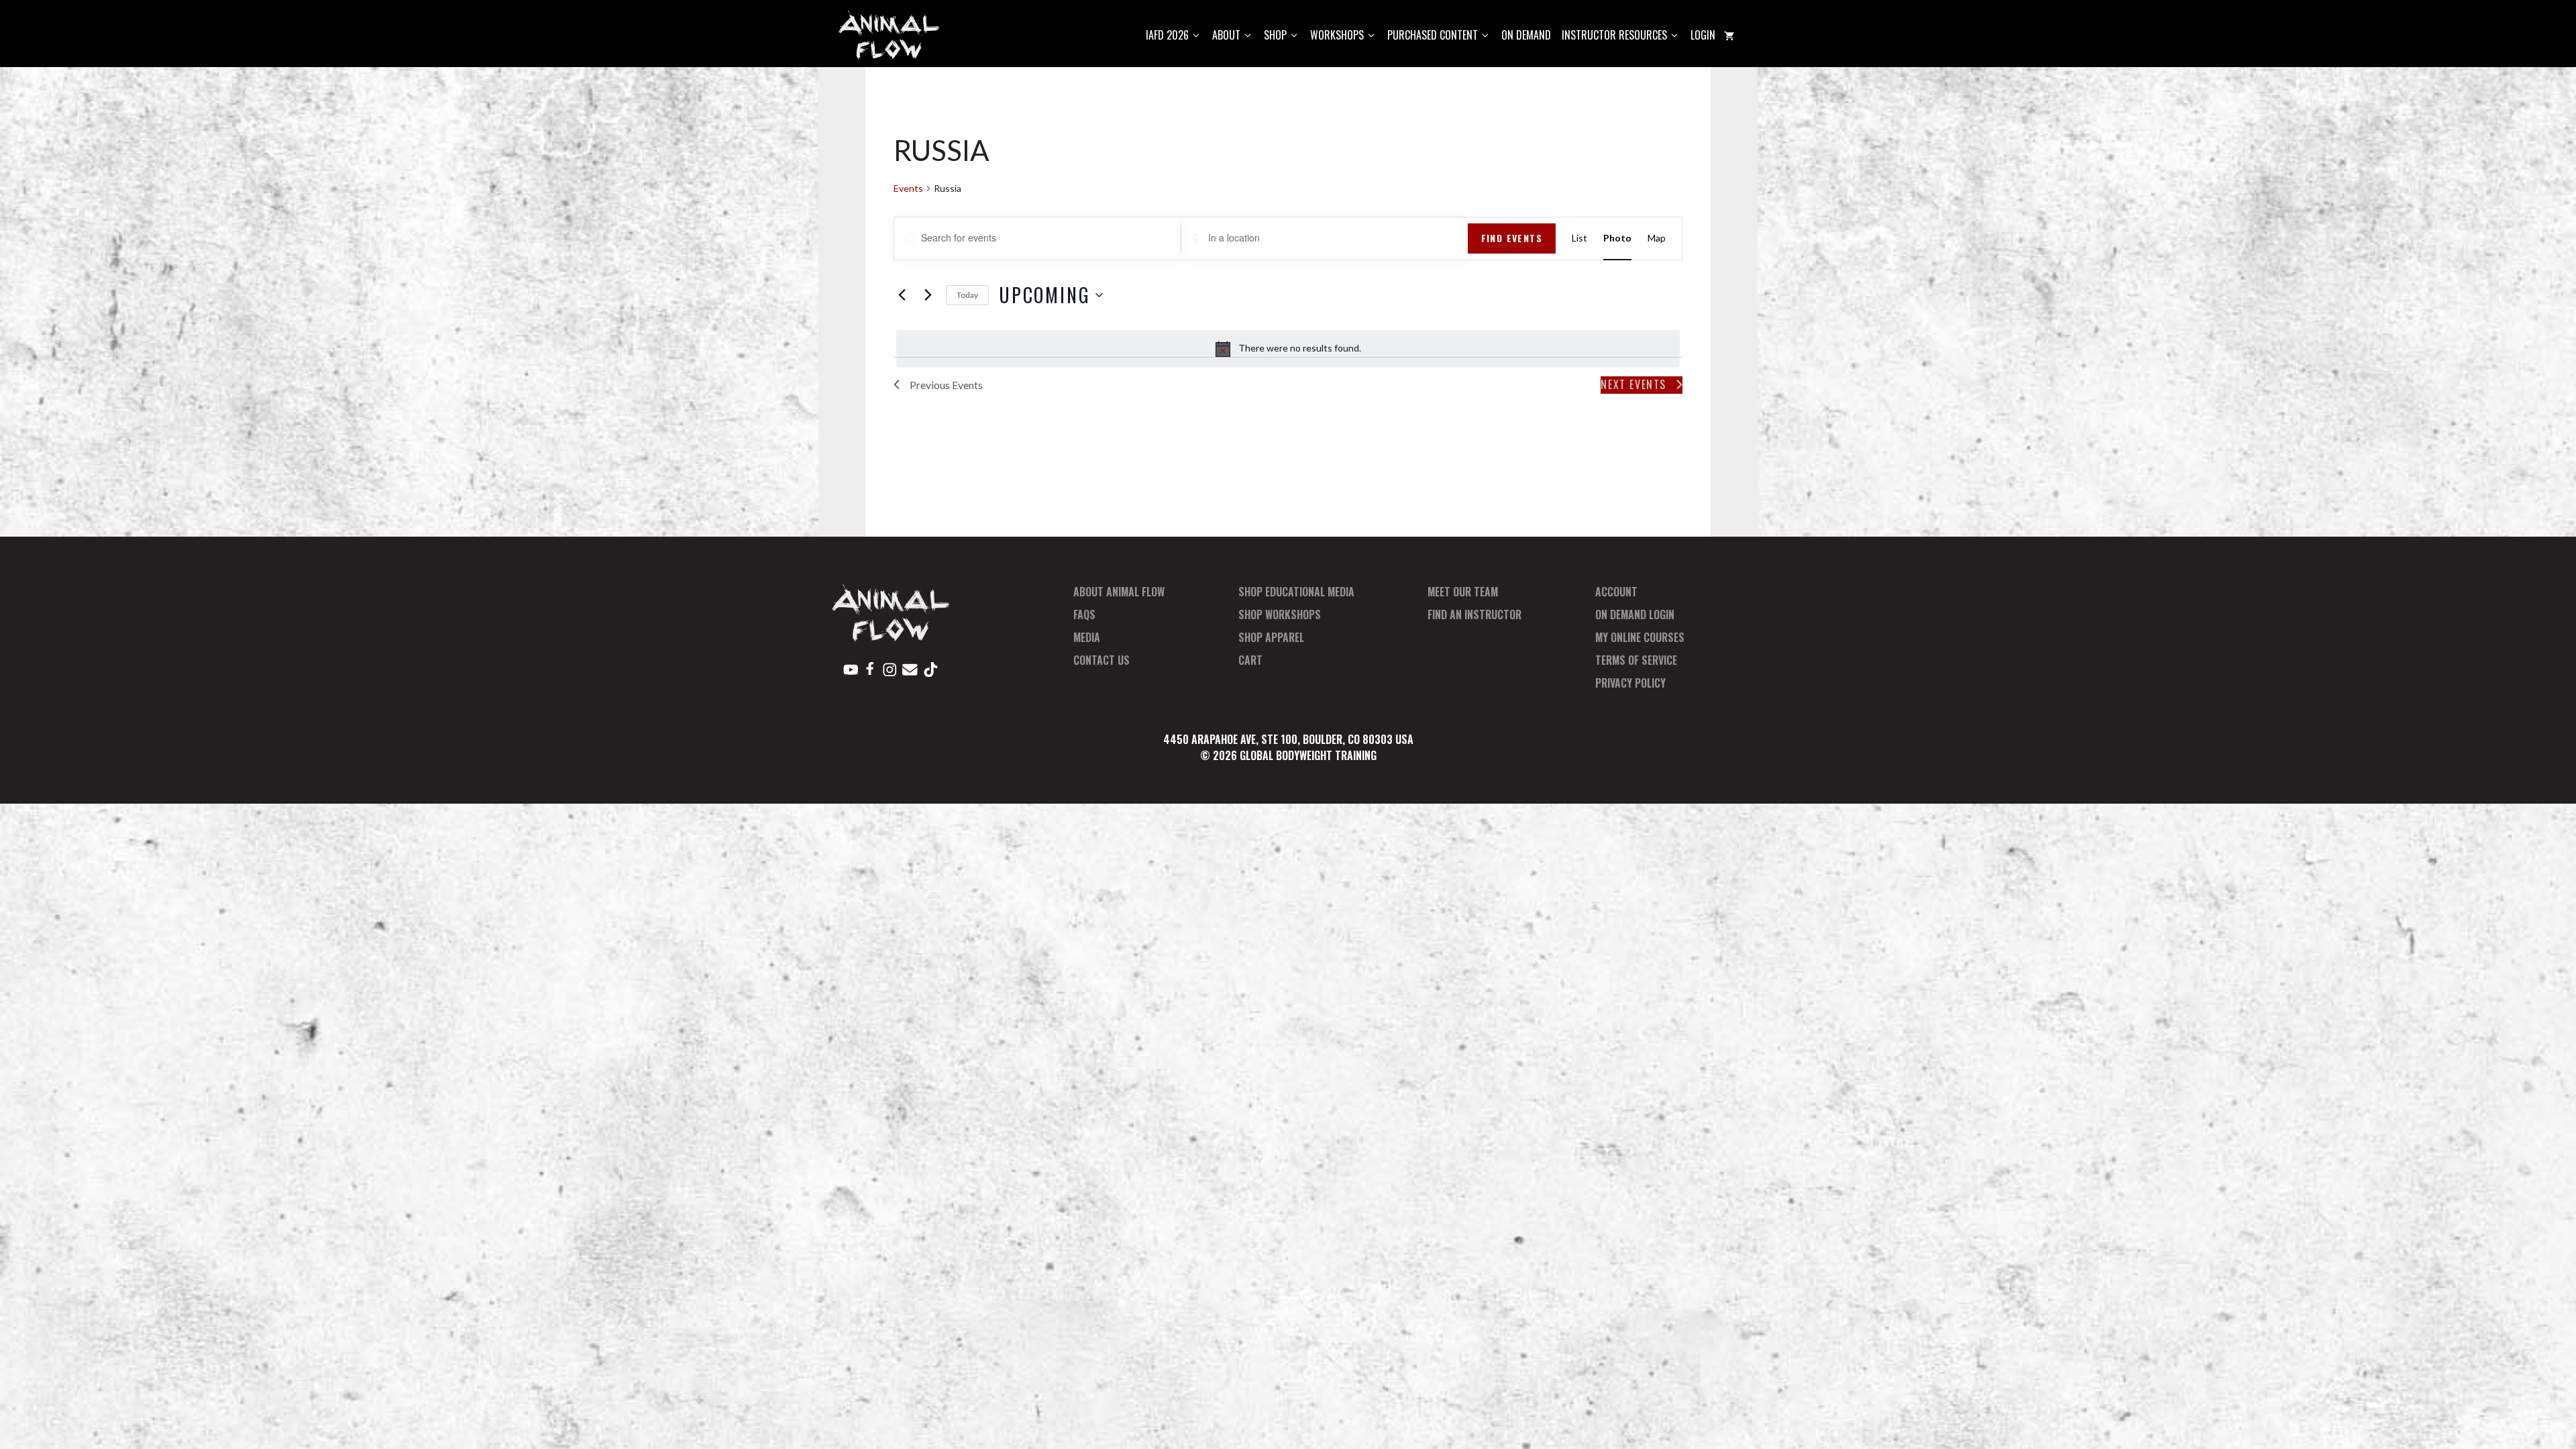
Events (908, 188)
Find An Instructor (1474, 614)
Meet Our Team (1463, 592)
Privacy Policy (1630, 683)
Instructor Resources (1614, 35)
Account (1616, 592)
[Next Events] (928, 295)
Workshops (1337, 35)
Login (1703, 35)
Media (1087, 637)
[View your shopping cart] (1729, 35)
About (1226, 35)
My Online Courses (1640, 637)
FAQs (1084, 614)
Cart (1250, 660)
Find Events (1512, 238)
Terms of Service (1636, 660)
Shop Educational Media (1296, 592)
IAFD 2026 (1167, 35)
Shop (1275, 35)
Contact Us (1102, 660)
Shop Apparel (1271, 637)
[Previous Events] (902, 295)
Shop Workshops (1280, 614)
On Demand (1526, 35)
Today (967, 295)
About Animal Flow (1119, 592)
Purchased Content (1433, 35)
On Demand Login (1635, 614)
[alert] (1288, 349)
